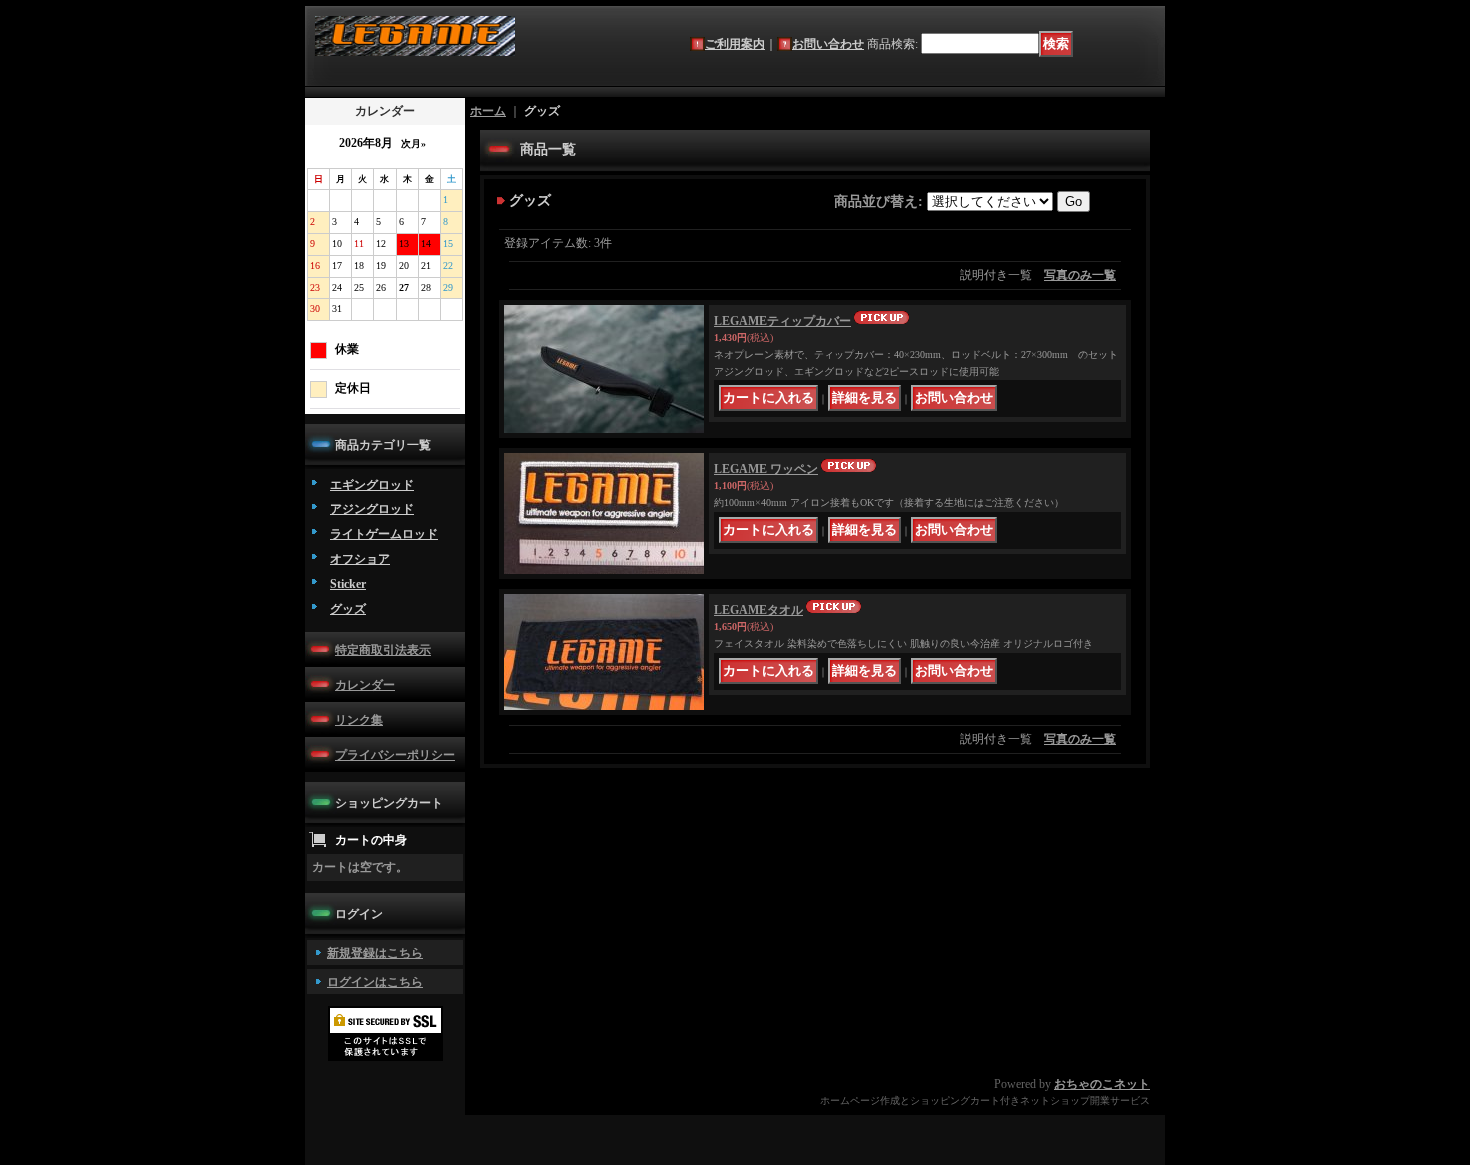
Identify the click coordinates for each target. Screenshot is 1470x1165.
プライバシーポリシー (395, 755)
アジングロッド (372, 509)
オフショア (360, 559)
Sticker (348, 584)
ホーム (488, 111)
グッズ (348, 609)
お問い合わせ (828, 44)
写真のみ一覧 (1080, 275)
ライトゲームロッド (384, 534)
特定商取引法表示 (383, 650)
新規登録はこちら (375, 953)
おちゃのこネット (1102, 1084)
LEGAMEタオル (758, 610)
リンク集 (359, 720)
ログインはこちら (375, 982)
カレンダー (365, 685)
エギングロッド (372, 485)
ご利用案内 (735, 44)
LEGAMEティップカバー (782, 321)
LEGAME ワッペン (766, 469)
